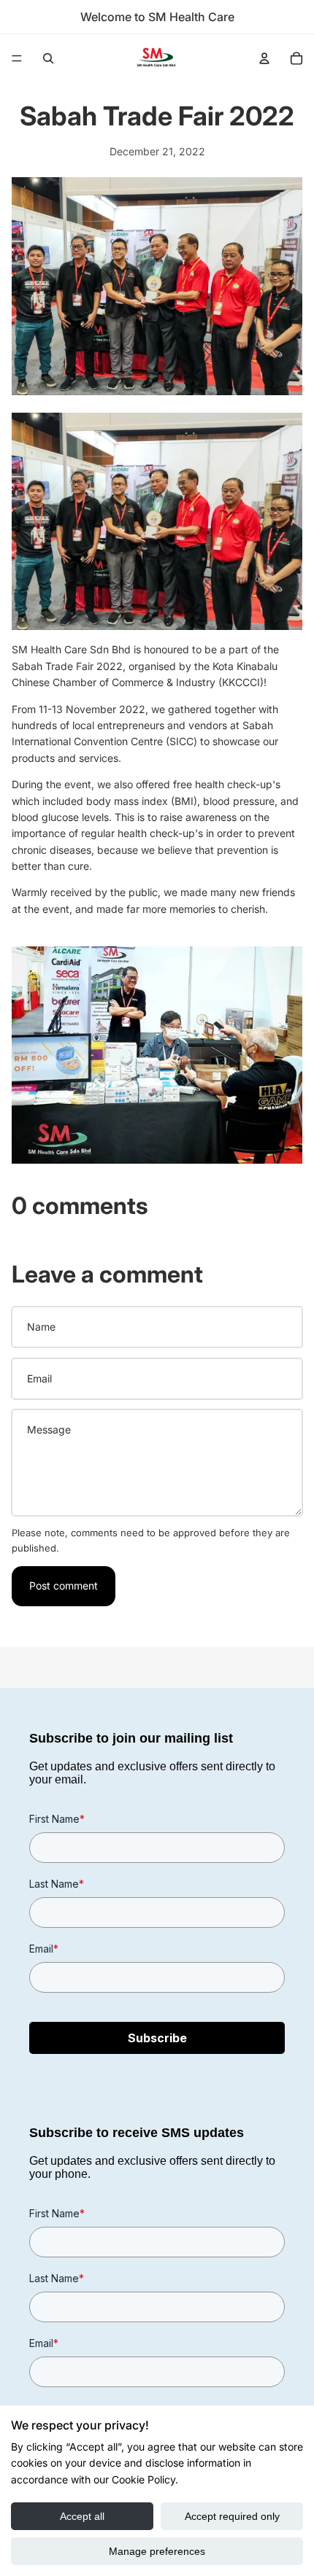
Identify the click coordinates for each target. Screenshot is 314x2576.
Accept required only (232, 2516)
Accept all (82, 2516)
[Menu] (17, 58)
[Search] (48, 58)
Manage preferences (157, 2551)
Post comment (64, 1585)
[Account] (264, 58)
